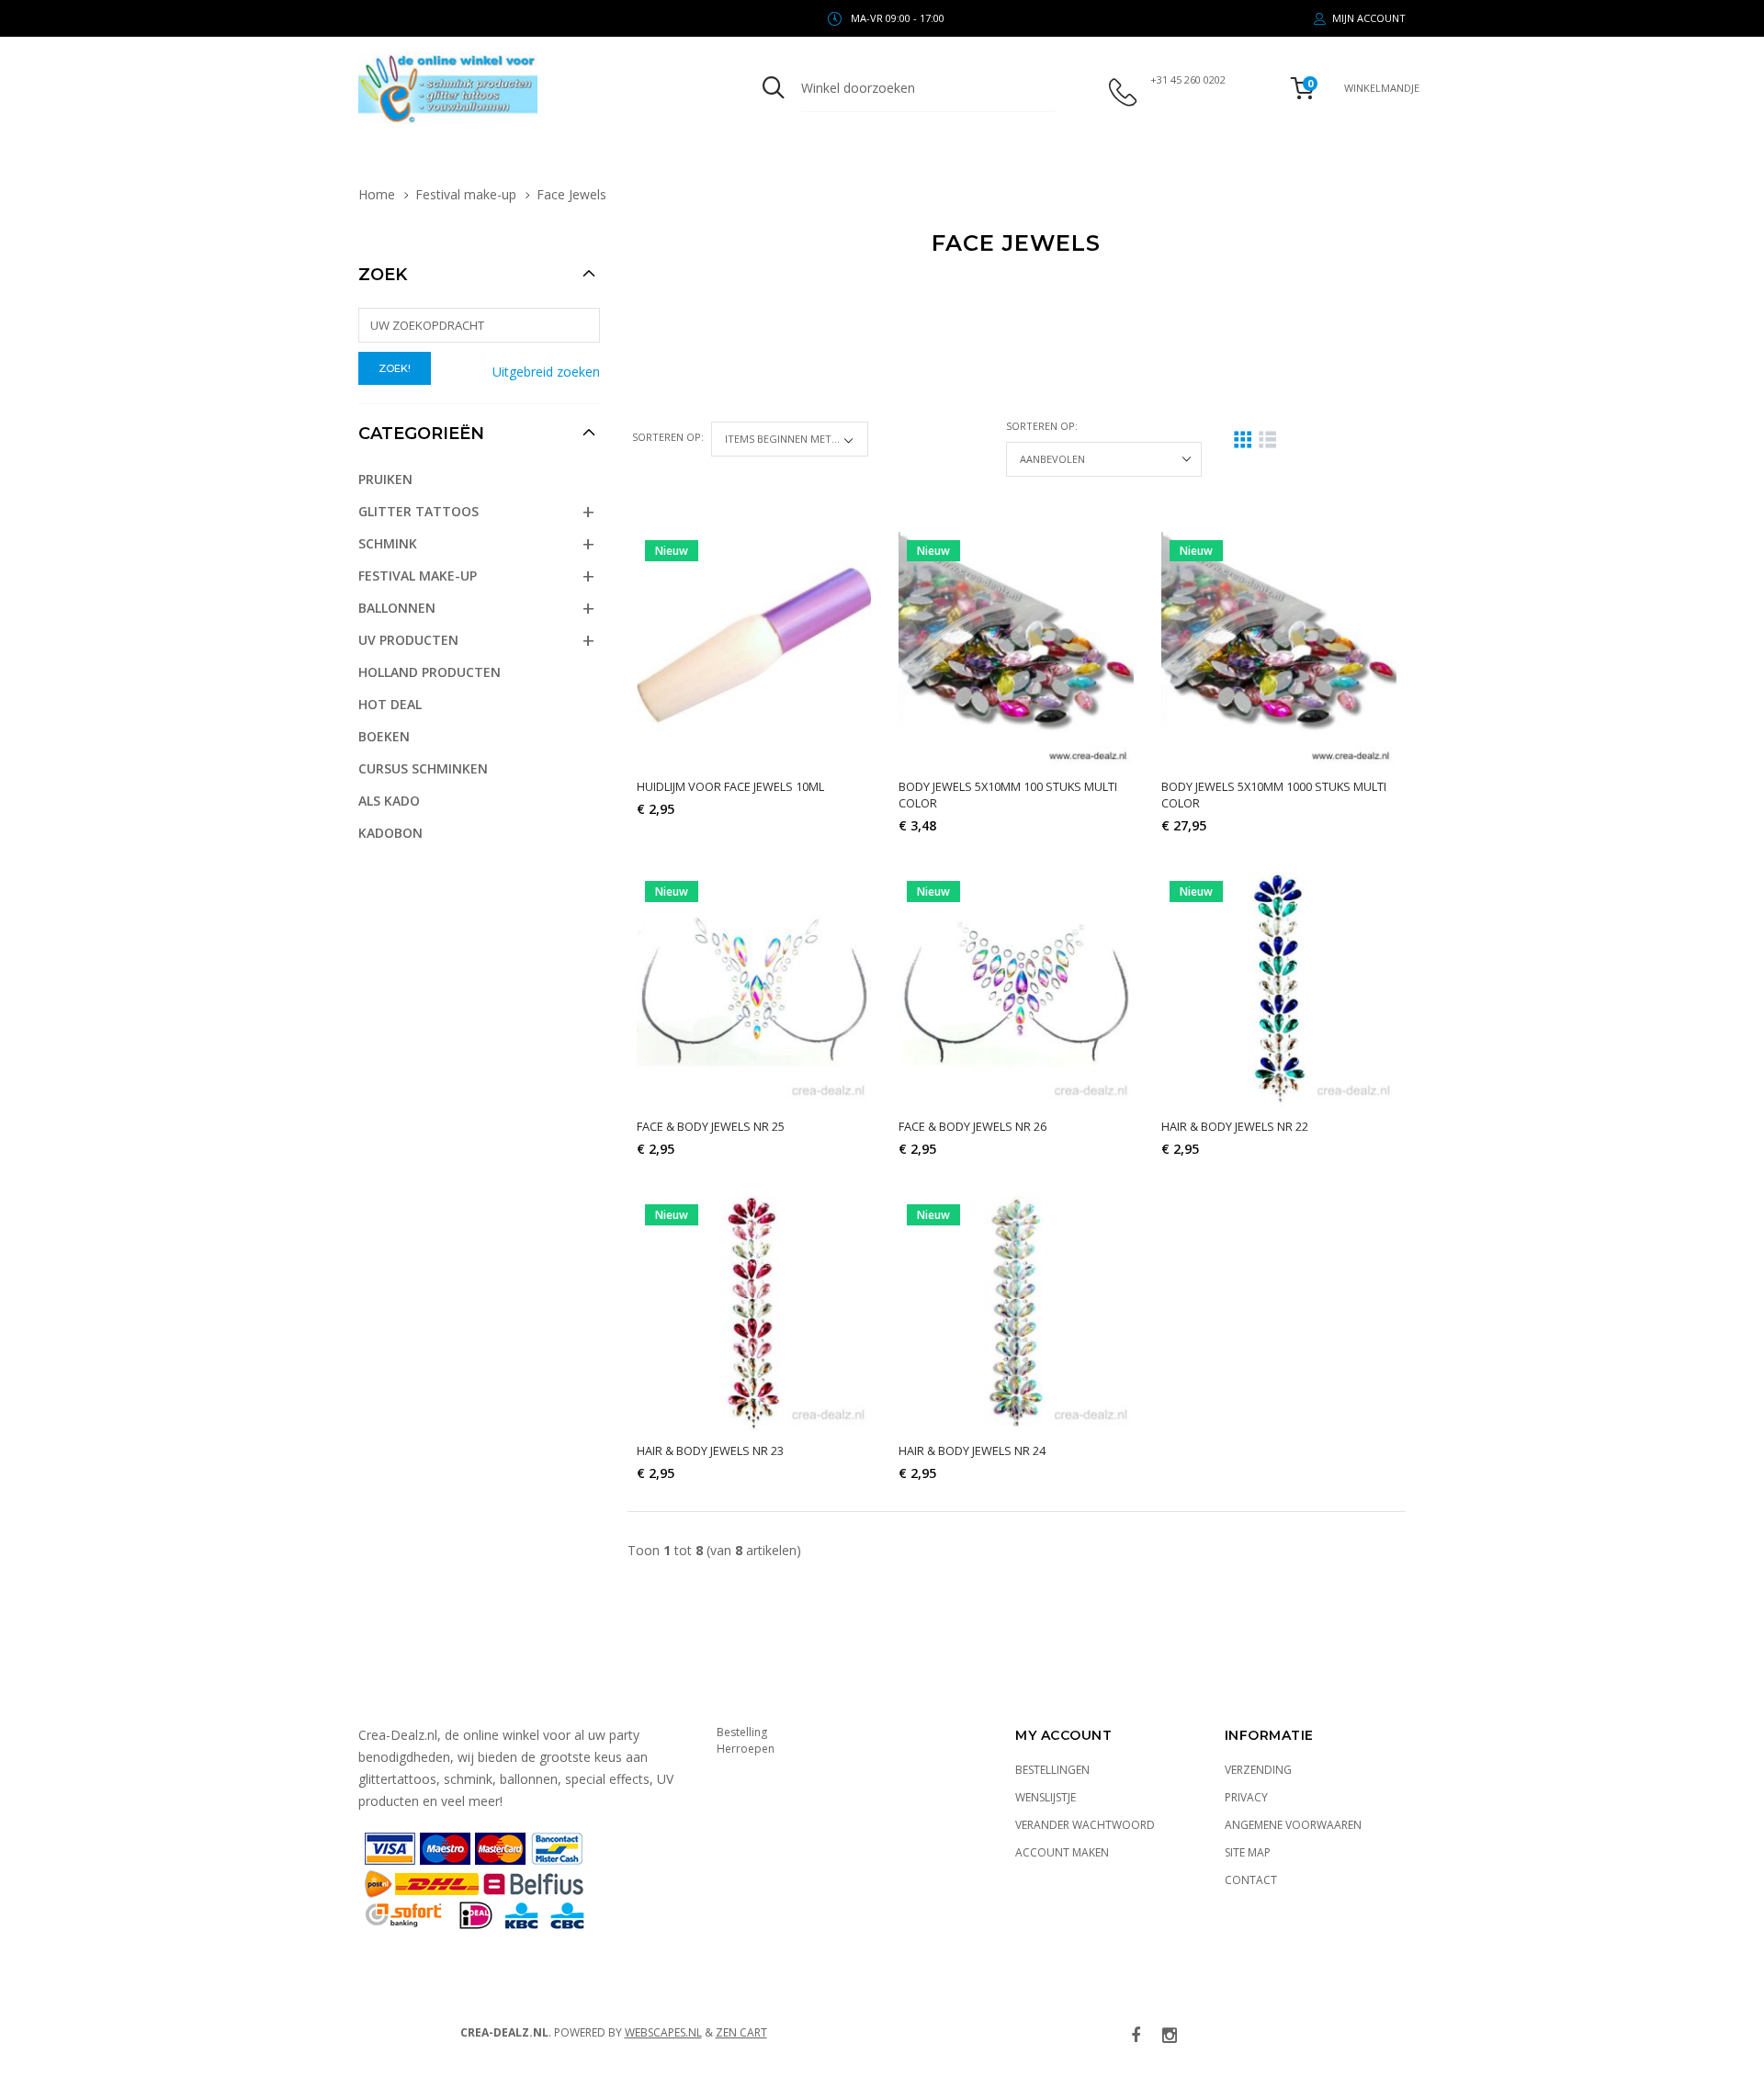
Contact (1251, 1880)
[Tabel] (1243, 440)
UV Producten (408, 640)
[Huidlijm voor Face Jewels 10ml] (754, 649)
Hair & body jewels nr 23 (710, 1450)
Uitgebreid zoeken (546, 372)
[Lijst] (1267, 440)
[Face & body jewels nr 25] (754, 990)
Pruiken (385, 479)
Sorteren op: (668, 437)
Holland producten (430, 672)
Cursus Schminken (423, 768)
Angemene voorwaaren (1293, 1825)
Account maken (1062, 1852)
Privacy (1246, 1797)
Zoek (383, 275)
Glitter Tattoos (418, 511)
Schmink (388, 543)
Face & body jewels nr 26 (972, 1126)
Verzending (1258, 1770)
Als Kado (389, 801)
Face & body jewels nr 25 (711, 1126)
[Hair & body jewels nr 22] (1279, 990)
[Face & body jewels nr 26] (1016, 990)
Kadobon (390, 833)
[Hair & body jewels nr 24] (1016, 1314)
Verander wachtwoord (1085, 1825)
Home (377, 194)
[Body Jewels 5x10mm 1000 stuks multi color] (1279, 649)
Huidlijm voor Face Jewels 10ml (730, 786)
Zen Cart (741, 2032)
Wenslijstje (1046, 1797)
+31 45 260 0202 (1188, 79)
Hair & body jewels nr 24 (972, 1450)
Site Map (1248, 1852)
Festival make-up (466, 194)
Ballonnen (397, 608)
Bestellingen (1052, 1770)
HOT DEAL (390, 704)
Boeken (384, 736)
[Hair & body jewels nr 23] (754, 1314)
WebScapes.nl (663, 2032)
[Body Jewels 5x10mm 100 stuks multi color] (1016, 649)
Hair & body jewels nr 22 (1235, 1126)
